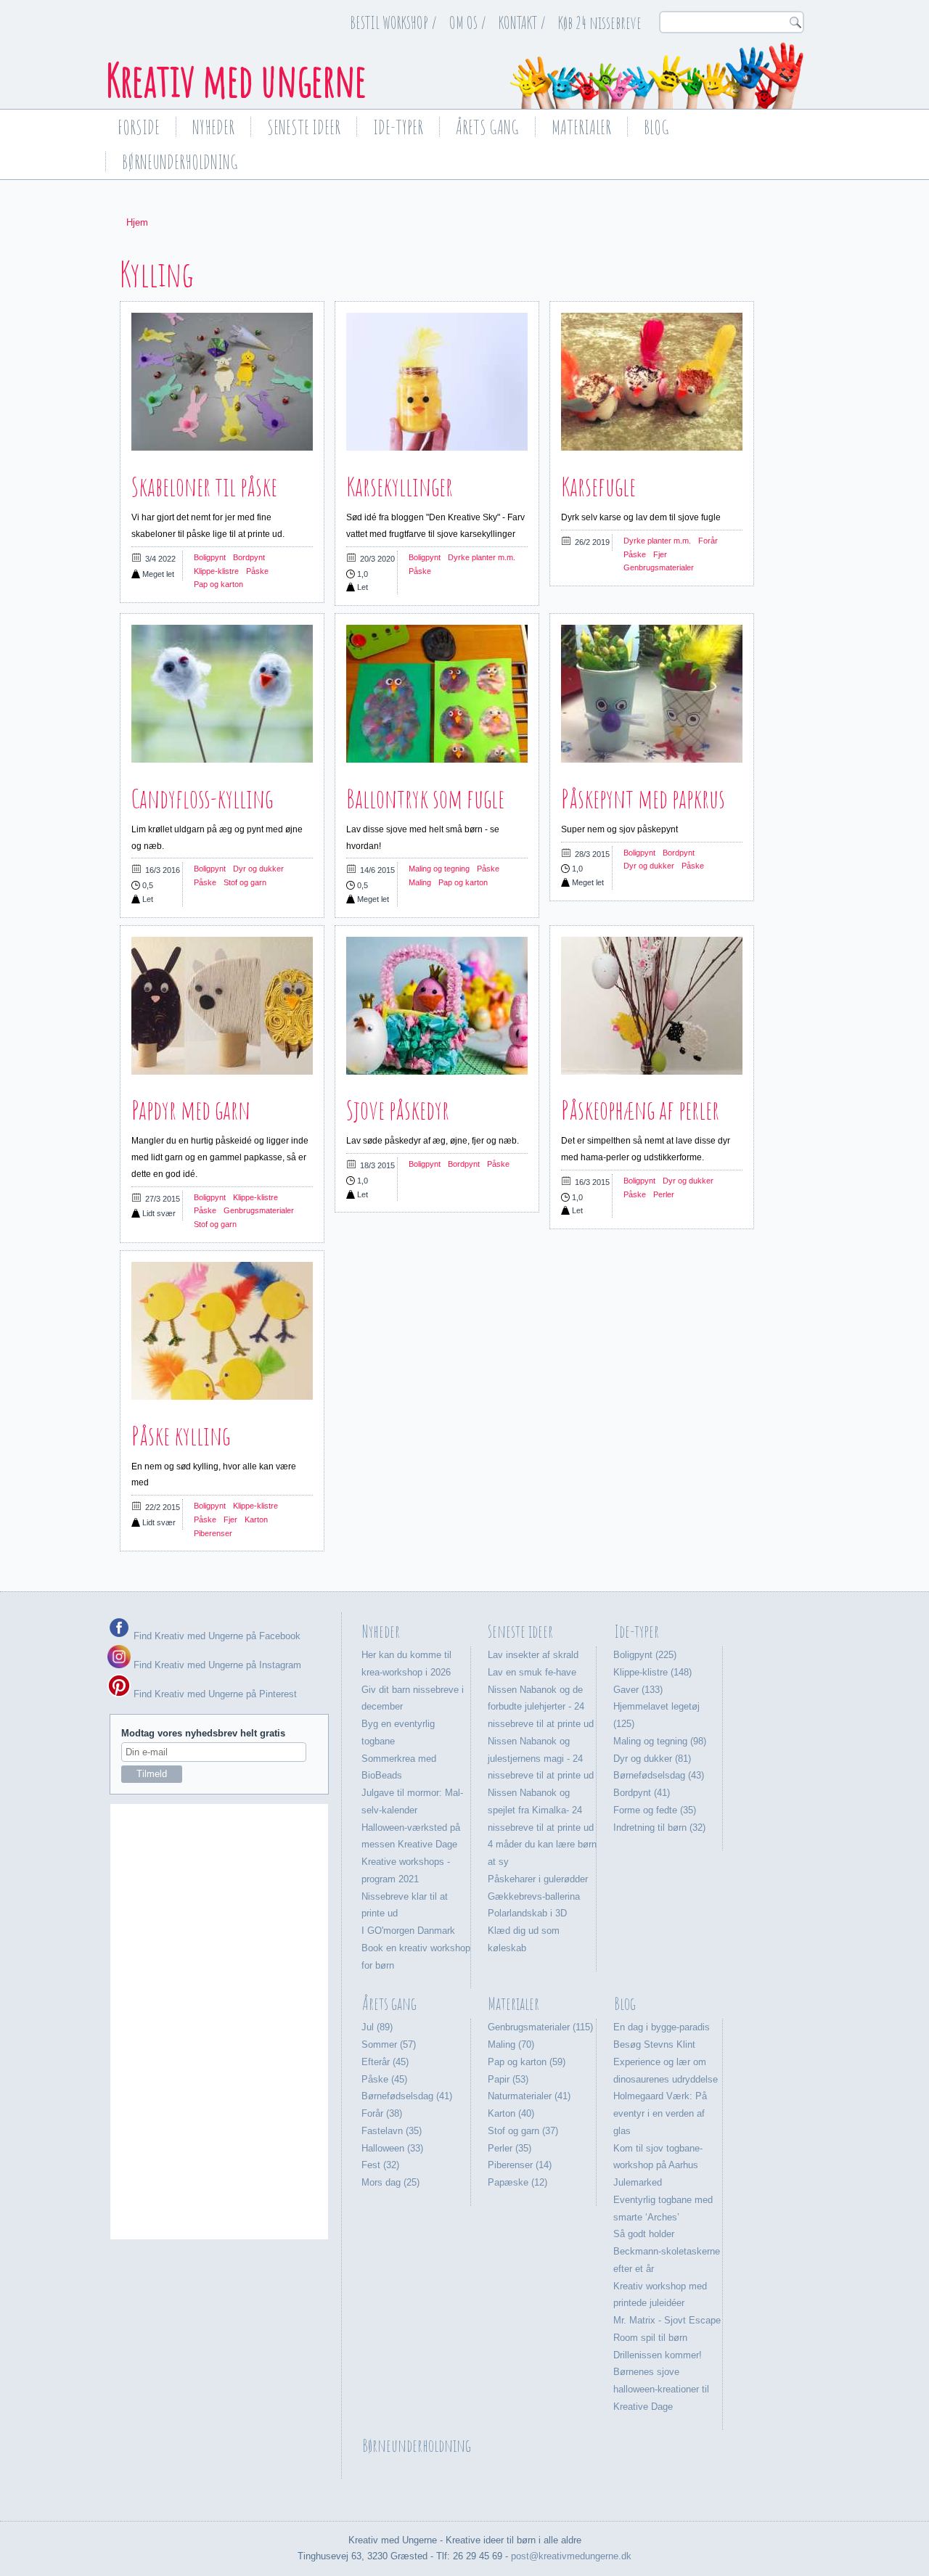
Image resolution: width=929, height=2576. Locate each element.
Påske (257, 571)
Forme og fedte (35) (655, 1810)
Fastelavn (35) (392, 2131)
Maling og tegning (439, 869)
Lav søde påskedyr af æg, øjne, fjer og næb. (433, 1141)
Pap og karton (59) (527, 2062)
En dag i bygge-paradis (662, 2027)
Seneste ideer (304, 127)
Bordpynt (249, 557)
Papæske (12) (517, 2182)
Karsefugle (598, 486)
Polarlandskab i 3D (527, 1913)
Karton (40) (511, 2113)
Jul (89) (377, 2027)
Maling (420, 882)
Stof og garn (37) (523, 2131)
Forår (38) (382, 2113)
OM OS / (468, 22)
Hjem (137, 222)
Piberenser (213, 1533)
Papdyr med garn (191, 1109)
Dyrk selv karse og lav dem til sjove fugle (641, 517)
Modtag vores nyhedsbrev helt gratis (203, 1733)
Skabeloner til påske (204, 486)
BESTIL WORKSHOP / (393, 22)
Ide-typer (398, 127)
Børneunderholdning (180, 162)
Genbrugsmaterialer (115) (540, 2027)
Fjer (660, 554)
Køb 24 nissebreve (600, 22)
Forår (708, 541)
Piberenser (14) (520, 2165)
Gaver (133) (638, 1690)
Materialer (581, 127)
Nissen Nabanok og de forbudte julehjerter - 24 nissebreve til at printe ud (541, 1707)
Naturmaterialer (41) (529, 2096)
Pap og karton (218, 584)
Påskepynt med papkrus (643, 798)
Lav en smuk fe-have (532, 1672)
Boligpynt (210, 557)
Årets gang (487, 127)
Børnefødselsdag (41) (407, 2096)
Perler (664, 1194)
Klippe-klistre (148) (652, 1672)
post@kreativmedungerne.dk (571, 2556)
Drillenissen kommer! (658, 2355)
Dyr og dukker (258, 869)
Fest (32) (380, 2165)
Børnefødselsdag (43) (659, 1775)
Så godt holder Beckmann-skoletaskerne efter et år (667, 2251)
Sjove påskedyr (398, 1109)
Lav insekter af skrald (533, 1655)
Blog (656, 127)
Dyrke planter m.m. (482, 557)
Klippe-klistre (216, 571)
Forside (139, 127)
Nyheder (213, 127)
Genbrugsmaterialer (659, 567)
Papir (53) (508, 2079)
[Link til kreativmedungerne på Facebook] (119, 1636)
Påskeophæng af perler (640, 1109)
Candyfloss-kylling (202, 798)
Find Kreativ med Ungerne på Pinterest (214, 1694)
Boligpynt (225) (645, 1655)
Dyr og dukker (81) (652, 1759)
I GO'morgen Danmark (408, 1931)
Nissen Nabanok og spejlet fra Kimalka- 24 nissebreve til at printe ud (541, 1810)
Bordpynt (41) (642, 1793)
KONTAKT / (522, 22)
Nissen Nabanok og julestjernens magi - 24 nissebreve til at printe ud (541, 1759)
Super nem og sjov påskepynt (619, 829)
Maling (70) (511, 2044)
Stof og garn (245, 882)
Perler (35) (509, 2148)
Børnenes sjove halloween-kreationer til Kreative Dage (661, 2389)
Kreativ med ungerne (236, 80)
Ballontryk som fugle (425, 798)
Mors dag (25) (390, 2182)
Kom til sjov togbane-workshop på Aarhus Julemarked (658, 2166)
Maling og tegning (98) (660, 1741)
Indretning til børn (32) (659, 1828)
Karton (256, 1519)
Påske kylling (181, 1435)
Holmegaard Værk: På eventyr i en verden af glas (660, 2113)
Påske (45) (384, 2079)
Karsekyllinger (400, 486)
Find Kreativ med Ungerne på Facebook (216, 1636)
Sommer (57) (389, 2044)
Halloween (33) (392, 2148)
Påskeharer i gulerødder (538, 1879)
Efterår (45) (385, 2062)
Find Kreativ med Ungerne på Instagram (216, 1665)
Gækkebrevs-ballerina (534, 1896)
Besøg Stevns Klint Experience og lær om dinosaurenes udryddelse (666, 2062)
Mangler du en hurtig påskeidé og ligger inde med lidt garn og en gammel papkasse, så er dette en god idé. (220, 1157)
